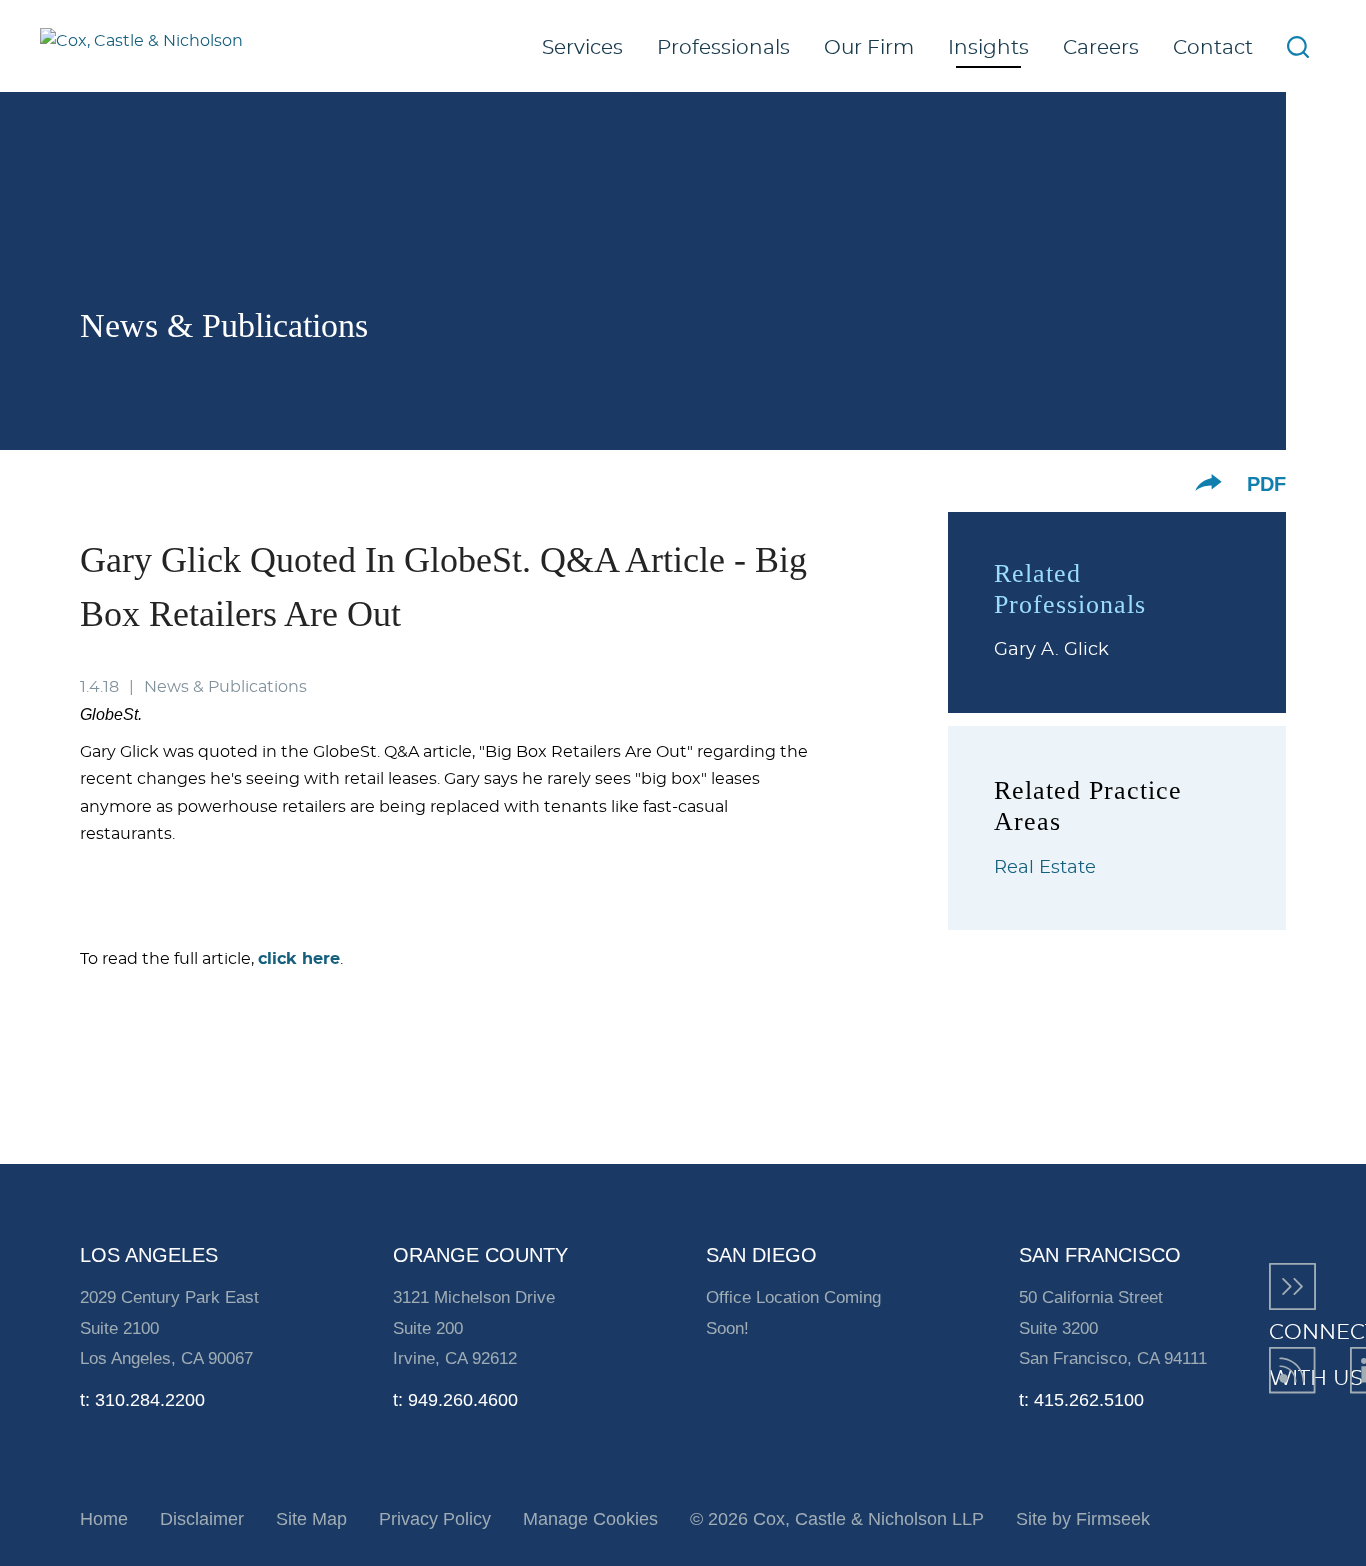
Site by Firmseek (1083, 1519)
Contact (1213, 48)
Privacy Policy (435, 1519)
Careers (1101, 48)
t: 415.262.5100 (1081, 1400)
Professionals (723, 48)
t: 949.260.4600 (455, 1400)
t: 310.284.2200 (142, 1400)
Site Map (311, 1519)
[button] (1208, 482)
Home (104, 1519)
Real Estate (1045, 868)
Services (582, 48)
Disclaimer (202, 1519)
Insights (988, 48)
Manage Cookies (590, 1519)
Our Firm (869, 48)
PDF (1266, 484)
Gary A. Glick (1051, 650)
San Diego (761, 1255)
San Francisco (1100, 1255)
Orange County (480, 1255)
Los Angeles (149, 1255)
